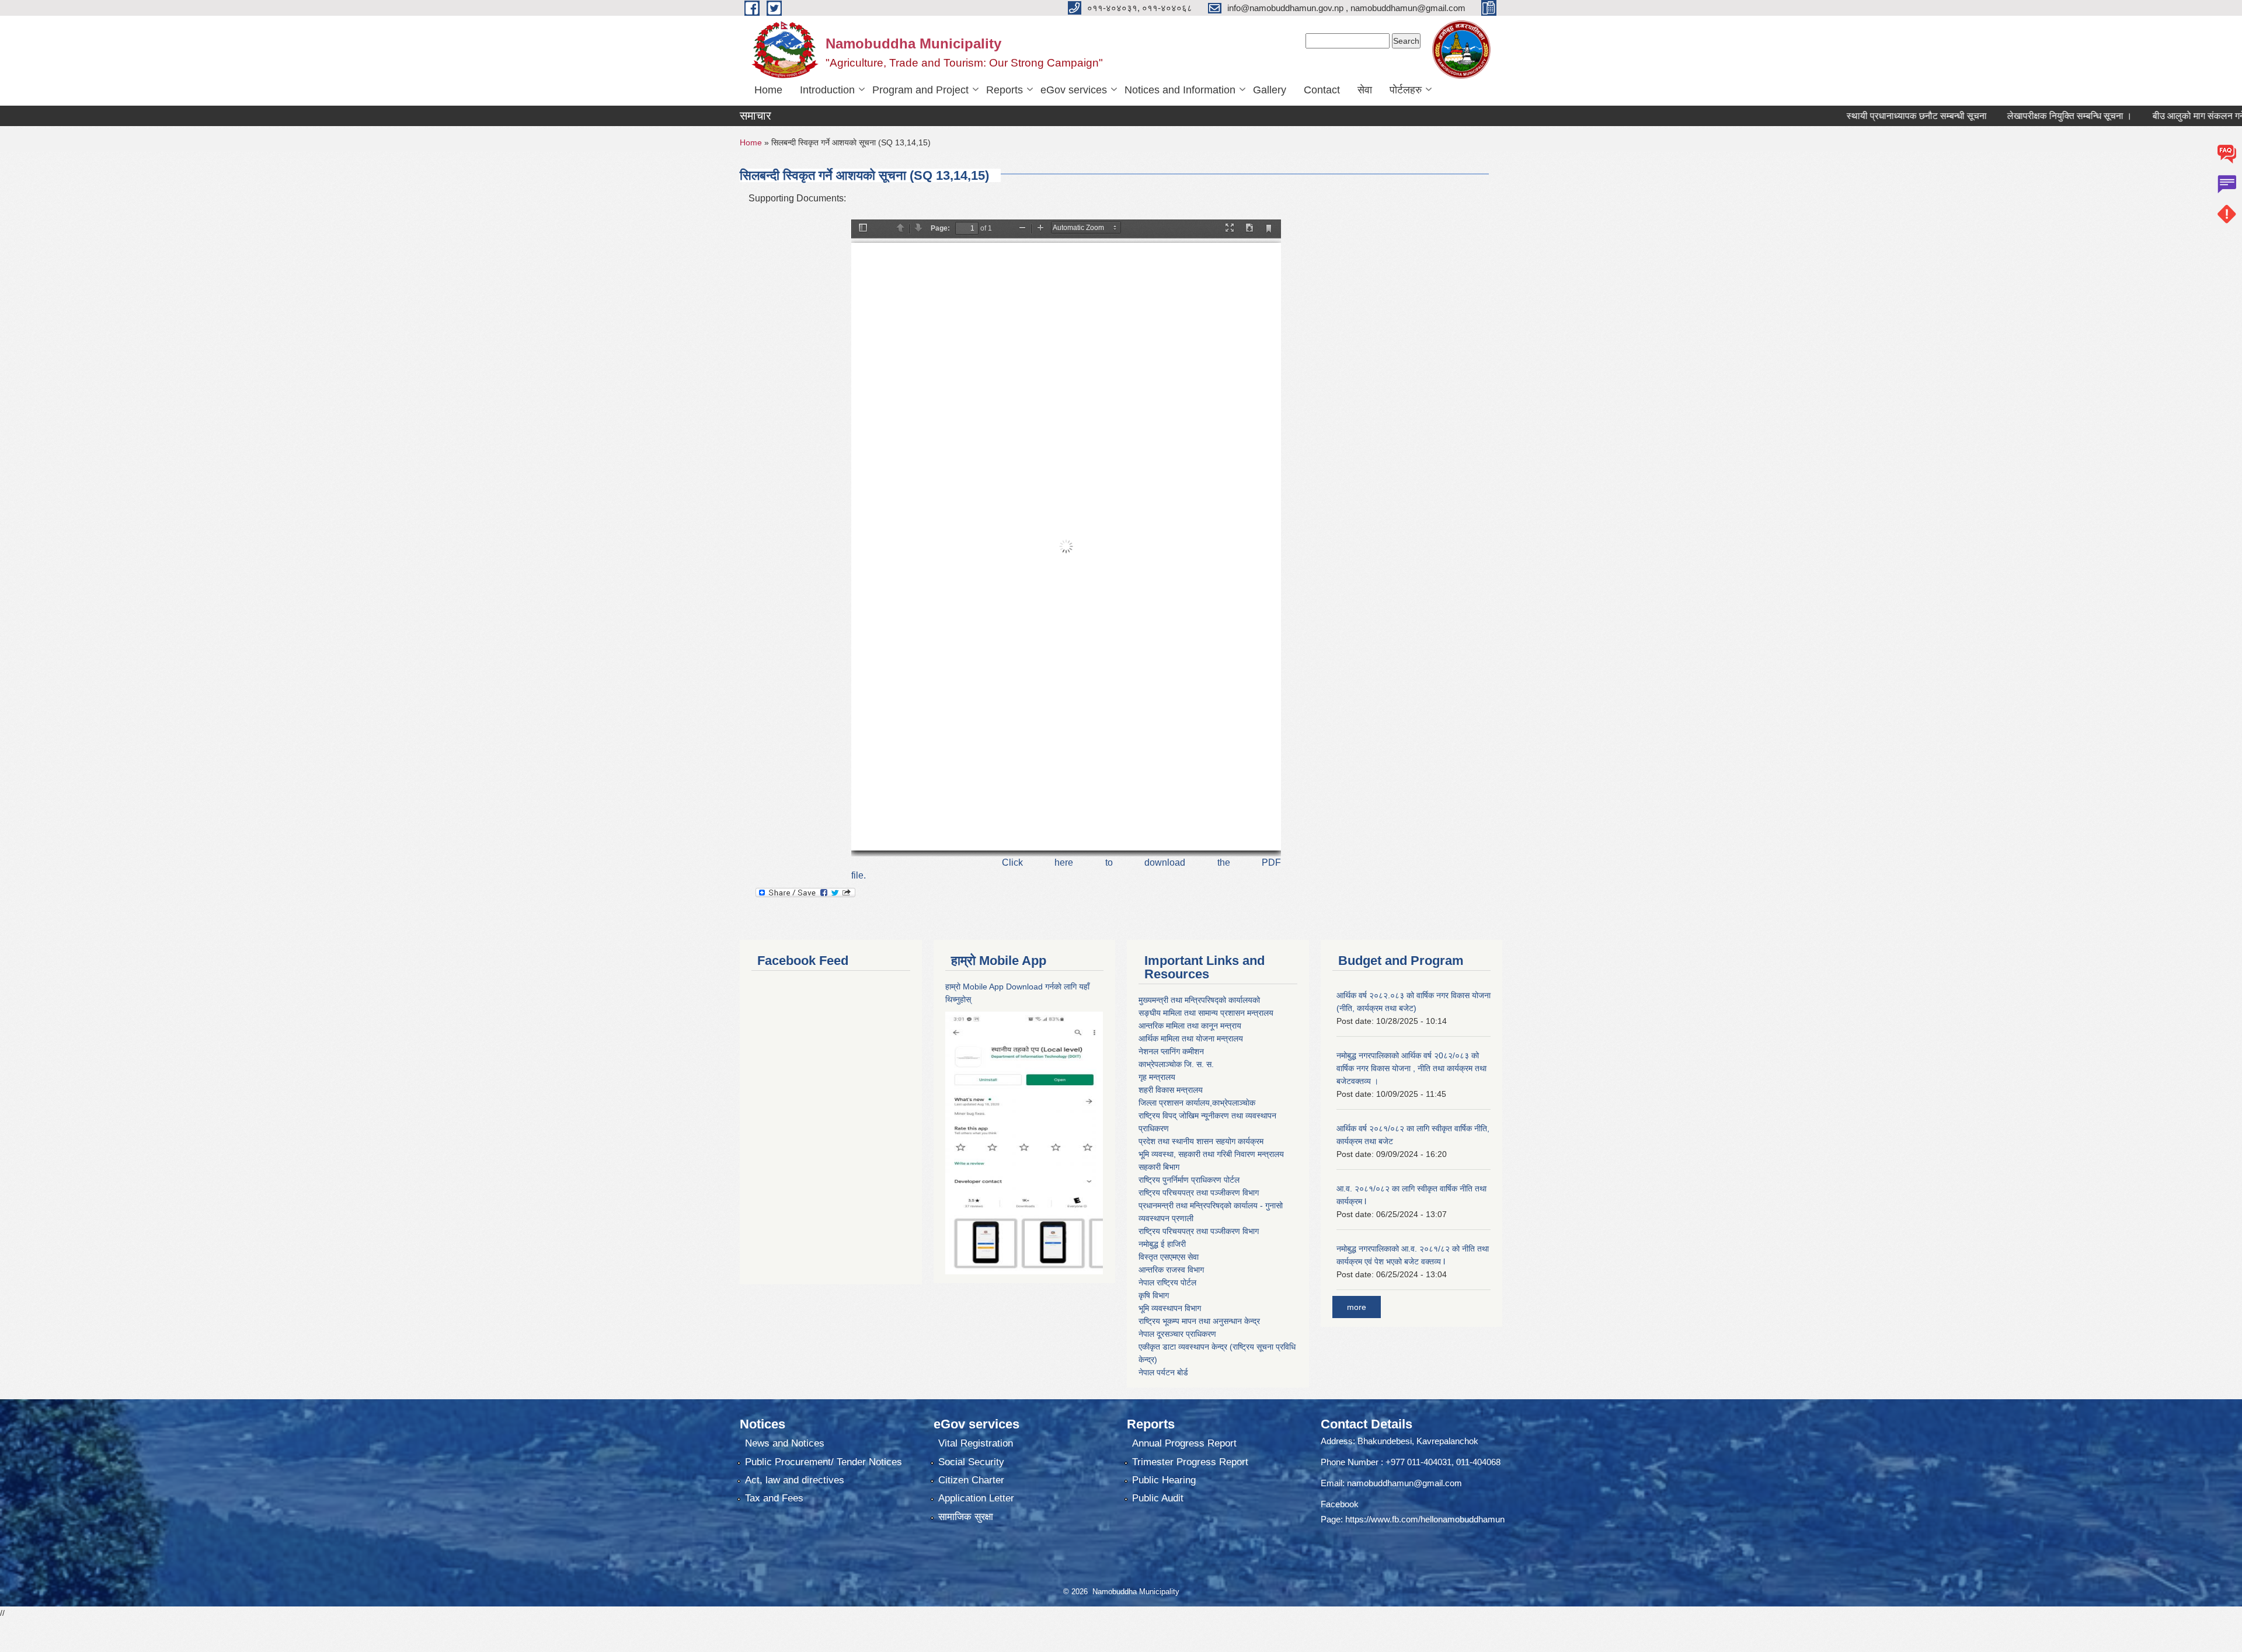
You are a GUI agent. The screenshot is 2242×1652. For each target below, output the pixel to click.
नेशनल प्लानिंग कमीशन (1171, 1051)
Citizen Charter (971, 1480)
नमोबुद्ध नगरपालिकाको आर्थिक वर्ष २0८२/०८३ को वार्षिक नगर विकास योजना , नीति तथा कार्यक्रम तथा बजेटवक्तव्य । (1411, 1068)
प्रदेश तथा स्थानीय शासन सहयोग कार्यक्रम (1201, 1141)
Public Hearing (1164, 1480)
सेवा (1365, 90)
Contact (1322, 90)
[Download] (1249, 229)
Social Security (971, 1462)
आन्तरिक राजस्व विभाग (1171, 1270)
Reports (1005, 90)
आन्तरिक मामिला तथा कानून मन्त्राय (1190, 1026)
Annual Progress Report (1184, 1443)
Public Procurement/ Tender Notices (824, 1462)
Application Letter (976, 1498)
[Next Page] (918, 229)
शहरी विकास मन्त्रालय (1171, 1090)
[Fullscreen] (1230, 229)
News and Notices (785, 1443)
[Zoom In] (1040, 229)
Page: (940, 228)
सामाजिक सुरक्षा (966, 1517)
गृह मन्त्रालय (1157, 1077)
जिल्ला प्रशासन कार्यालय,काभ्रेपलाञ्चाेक (1197, 1103)
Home (768, 90)
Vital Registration (976, 1443)
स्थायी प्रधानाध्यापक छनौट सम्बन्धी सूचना (1839, 116)
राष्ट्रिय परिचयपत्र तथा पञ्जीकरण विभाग (1199, 1193)
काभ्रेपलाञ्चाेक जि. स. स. (1176, 1064)
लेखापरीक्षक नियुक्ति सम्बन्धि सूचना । (1992, 116)
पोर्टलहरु (1406, 90)
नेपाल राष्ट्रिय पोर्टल (1167, 1282)
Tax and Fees (774, 1498)
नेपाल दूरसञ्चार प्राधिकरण (1177, 1334)
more (1357, 1307)
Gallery (1270, 90)
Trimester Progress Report (1190, 1462)
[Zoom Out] (1022, 229)
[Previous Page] (900, 229)
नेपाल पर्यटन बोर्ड (1163, 1372)
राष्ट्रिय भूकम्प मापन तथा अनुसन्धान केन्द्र (1199, 1321)
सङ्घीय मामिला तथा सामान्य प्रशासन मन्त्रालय (1206, 1013)
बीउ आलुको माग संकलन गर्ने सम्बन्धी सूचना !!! (2150, 116)
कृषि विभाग (1154, 1295)
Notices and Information (1180, 90)
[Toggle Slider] (863, 229)
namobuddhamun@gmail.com (1404, 1483)
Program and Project (920, 90)
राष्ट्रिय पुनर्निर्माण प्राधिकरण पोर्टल (1189, 1180)
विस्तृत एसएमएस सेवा (1169, 1257)
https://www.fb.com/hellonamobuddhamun (1425, 1519)
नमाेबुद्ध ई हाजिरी (1162, 1244)
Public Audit (1158, 1498)
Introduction (827, 90)
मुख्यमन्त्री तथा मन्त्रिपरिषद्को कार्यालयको (1199, 1000)
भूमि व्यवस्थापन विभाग (1170, 1308)
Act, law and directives (795, 1480)
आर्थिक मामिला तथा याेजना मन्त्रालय (1191, 1038)
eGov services (1074, 90)
